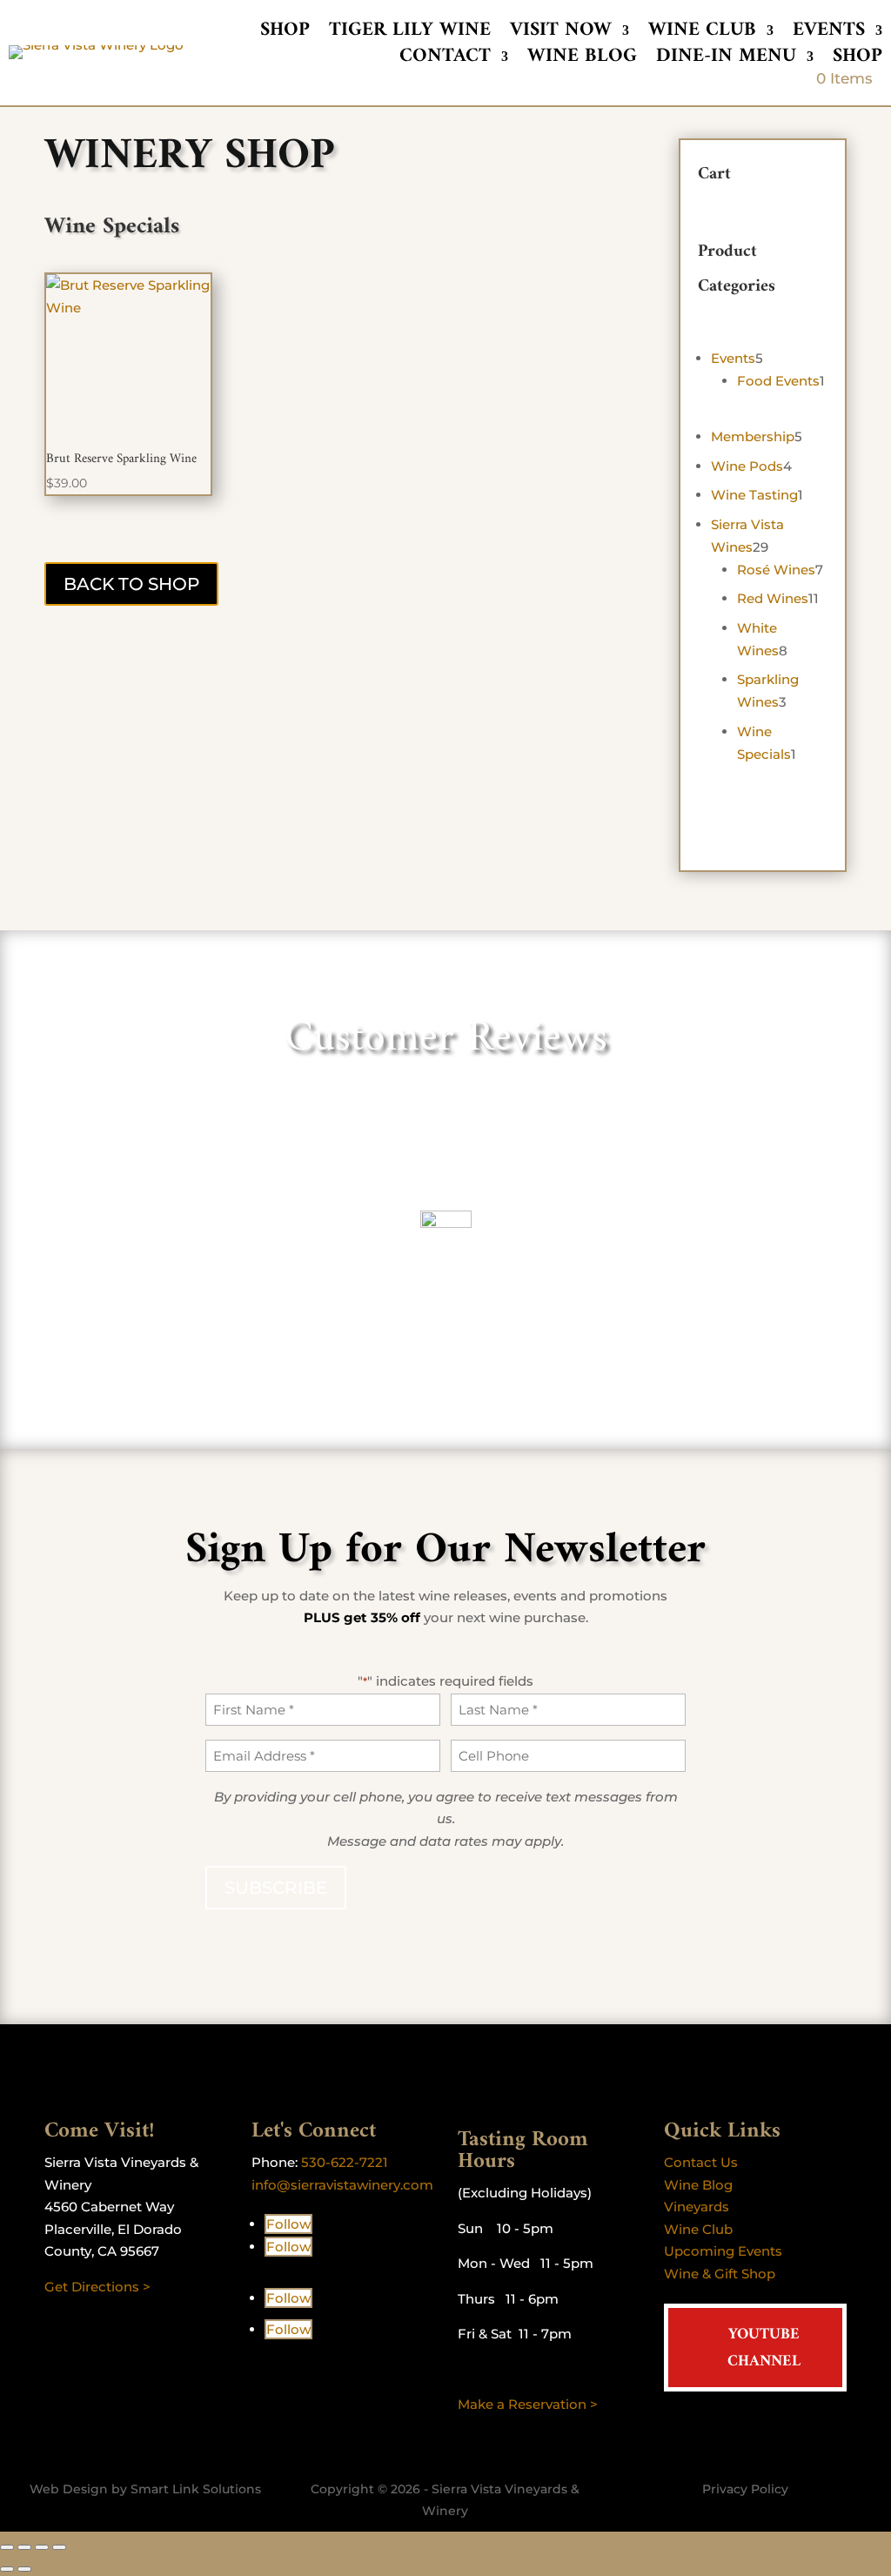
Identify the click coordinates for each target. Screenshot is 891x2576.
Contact (445, 60)
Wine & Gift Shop (720, 2274)
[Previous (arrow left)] (7, 2569)
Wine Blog (582, 60)
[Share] (42, 2547)
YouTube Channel (764, 2348)
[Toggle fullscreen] (24, 2547)
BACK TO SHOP (131, 584)
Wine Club (702, 34)
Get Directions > (97, 2287)
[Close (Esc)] (59, 2547)
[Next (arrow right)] (24, 2569)
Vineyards (697, 2207)
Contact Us (701, 2162)
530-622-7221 (345, 2162)
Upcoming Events (723, 2251)
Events (829, 34)
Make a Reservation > (528, 2404)
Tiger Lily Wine (410, 34)
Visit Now (561, 34)
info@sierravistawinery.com (342, 2185)
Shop (285, 34)
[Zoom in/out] (7, 2547)
